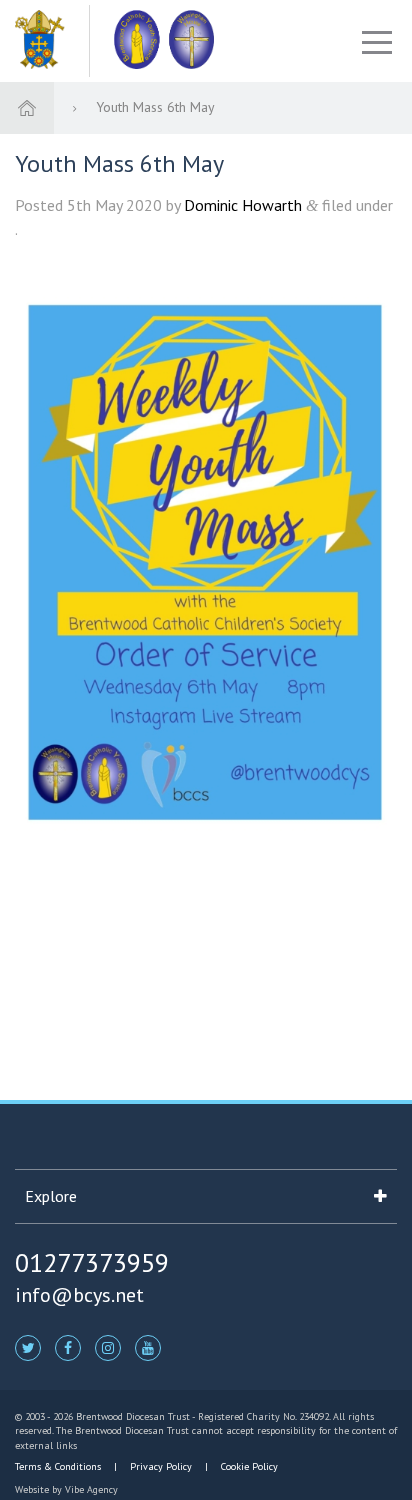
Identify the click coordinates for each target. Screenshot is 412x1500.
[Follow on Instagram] (108, 1347)
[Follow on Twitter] (28, 1347)
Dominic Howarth (243, 205)
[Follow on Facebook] (68, 1347)
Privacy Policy (161, 1466)
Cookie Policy (248, 1466)
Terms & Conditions (59, 1466)
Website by (66, 1489)
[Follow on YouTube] (148, 1347)
